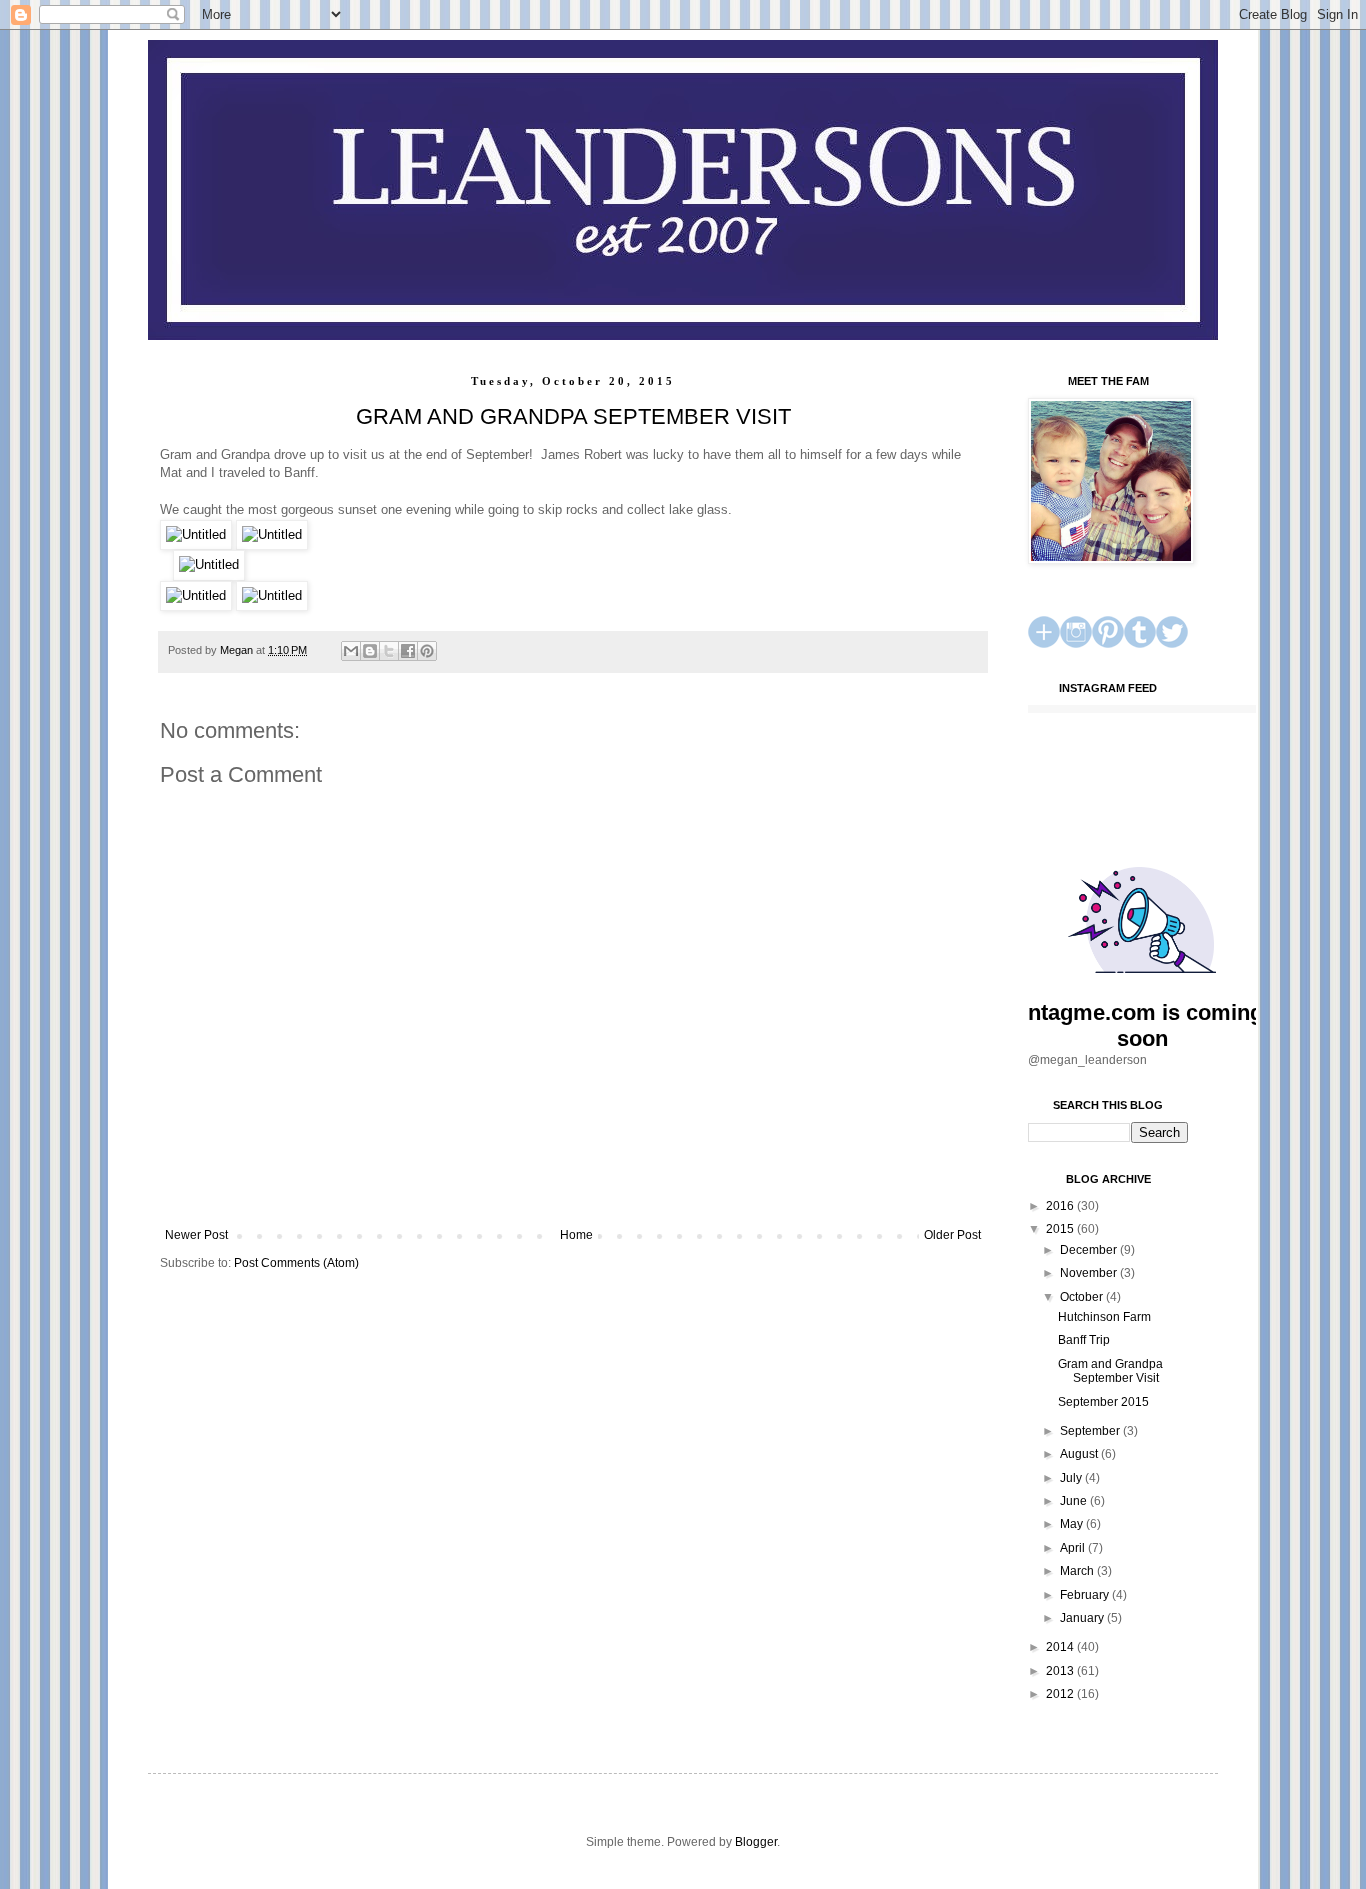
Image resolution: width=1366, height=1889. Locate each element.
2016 (1061, 1206)
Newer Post (196, 1235)
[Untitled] (196, 534)
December (1090, 1250)
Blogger (756, 1842)
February (1086, 1595)
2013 (1061, 1671)
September (1091, 1431)
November (1090, 1273)
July (1072, 1478)
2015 (1061, 1229)
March (1078, 1571)
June (1075, 1501)
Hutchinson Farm (1104, 1317)
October (1083, 1297)
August (1080, 1454)
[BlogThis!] (370, 651)
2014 (1061, 1647)
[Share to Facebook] (408, 651)
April (1074, 1548)
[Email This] (351, 651)
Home (576, 1235)
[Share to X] (389, 651)
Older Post (952, 1235)
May (1073, 1524)
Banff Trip (1084, 1340)
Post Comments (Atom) (296, 1263)
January (1083, 1618)
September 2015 (1103, 1402)
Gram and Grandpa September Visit (1110, 1371)
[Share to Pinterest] (427, 651)
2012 (1061, 1694)
